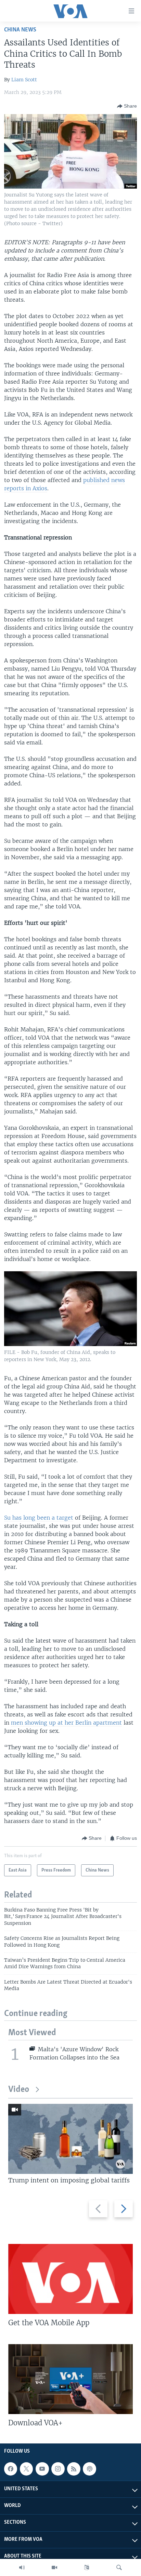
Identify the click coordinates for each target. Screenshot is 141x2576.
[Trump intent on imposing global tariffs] (70, 2139)
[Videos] (54, 2567)
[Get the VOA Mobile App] (70, 2279)
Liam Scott (24, 80)
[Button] (127, 106)
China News (20, 30)
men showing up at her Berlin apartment (66, 1723)
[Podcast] (89, 2469)
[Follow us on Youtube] (42, 2469)
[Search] (119, 2567)
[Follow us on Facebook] (11, 2469)
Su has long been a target (39, 1518)
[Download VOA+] (70, 2379)
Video (19, 2090)
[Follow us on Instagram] (58, 2469)
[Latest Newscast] (22, 2567)
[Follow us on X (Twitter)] (26, 2469)
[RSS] (74, 2469)
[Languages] (87, 2567)
